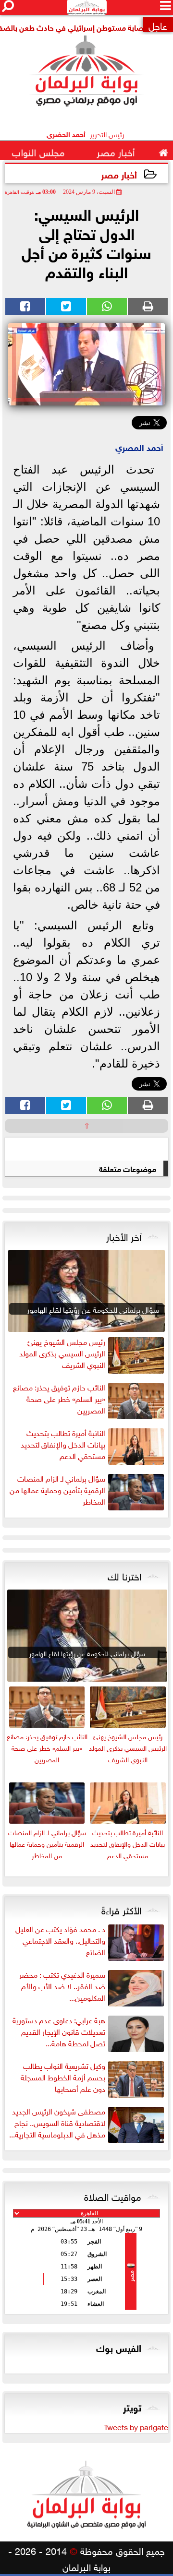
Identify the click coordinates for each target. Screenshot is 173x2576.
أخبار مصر (119, 174)
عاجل (158, 25)
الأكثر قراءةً (121, 1909)
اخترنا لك (124, 1575)
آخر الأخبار (124, 1235)
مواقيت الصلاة (113, 2196)
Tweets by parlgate (136, 2426)
